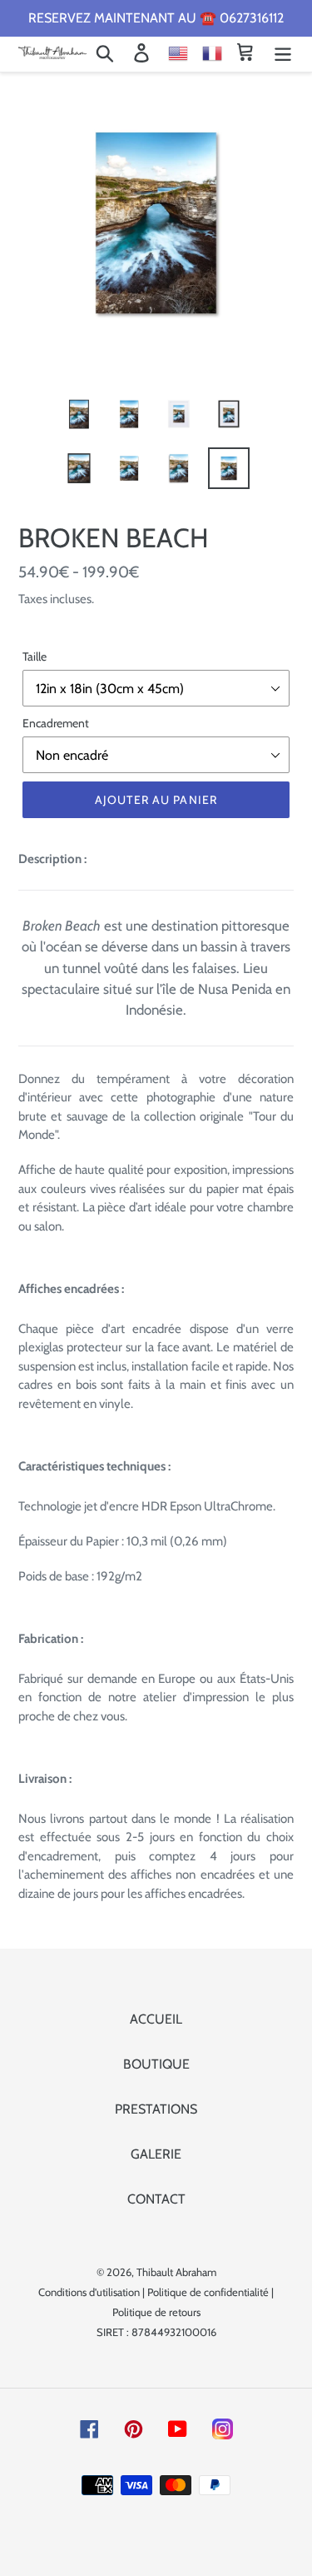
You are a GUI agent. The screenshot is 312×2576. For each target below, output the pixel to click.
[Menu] (283, 53)
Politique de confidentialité (208, 2292)
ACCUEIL (156, 2019)
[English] (170, 52)
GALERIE (156, 2154)
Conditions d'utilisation (89, 2292)
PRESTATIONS (156, 2109)
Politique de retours (156, 2312)
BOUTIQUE (156, 2064)
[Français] (211, 52)
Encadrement (56, 723)
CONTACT (156, 2199)
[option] (79, 414)
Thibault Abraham (176, 2272)
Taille (35, 656)
